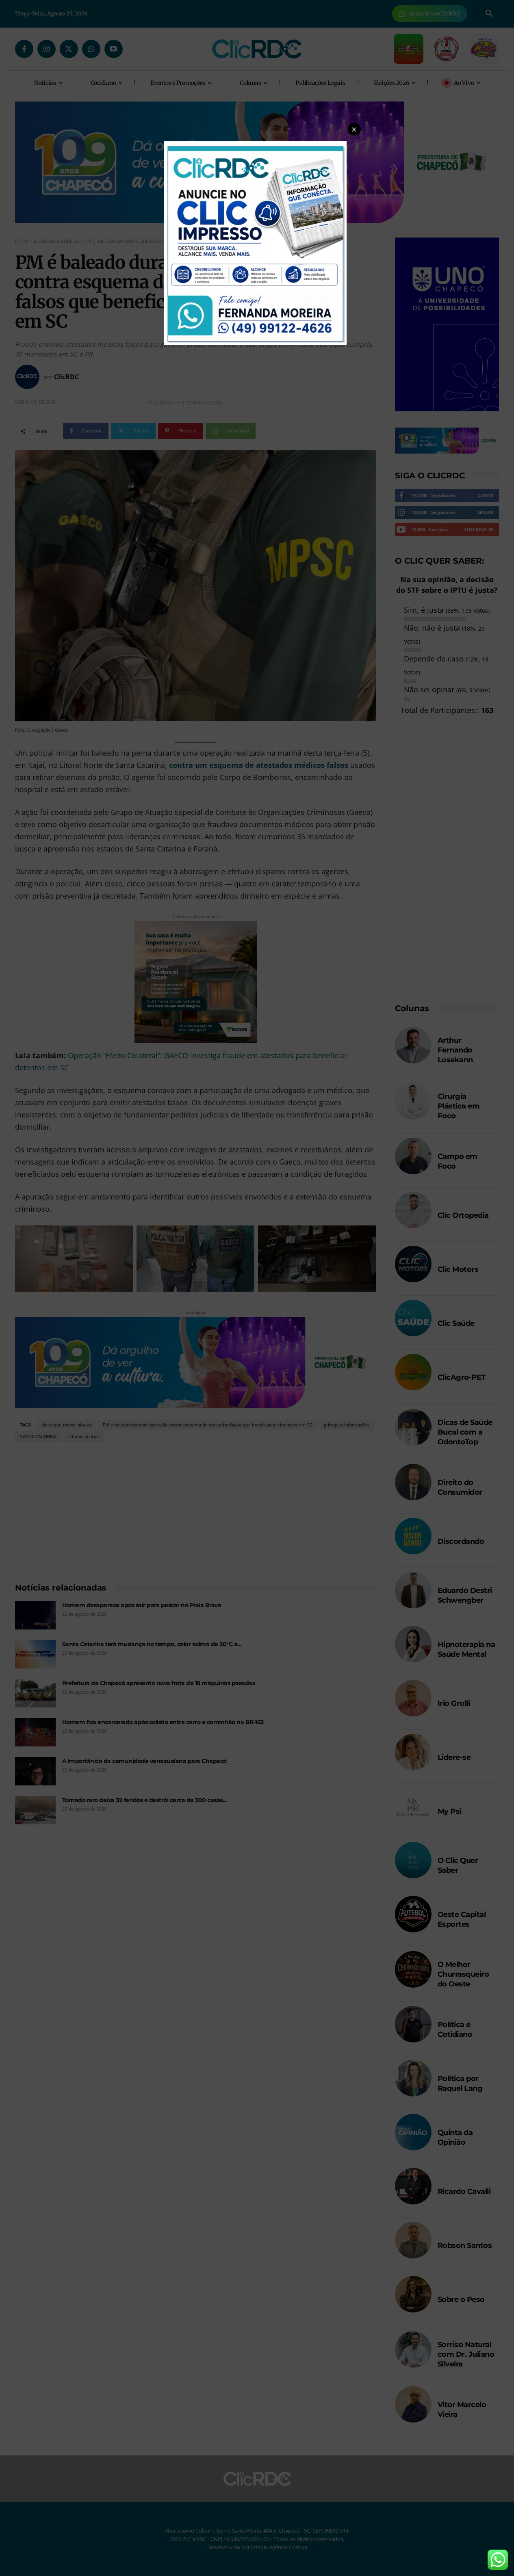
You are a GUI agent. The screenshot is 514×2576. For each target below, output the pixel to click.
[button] (354, 129)
